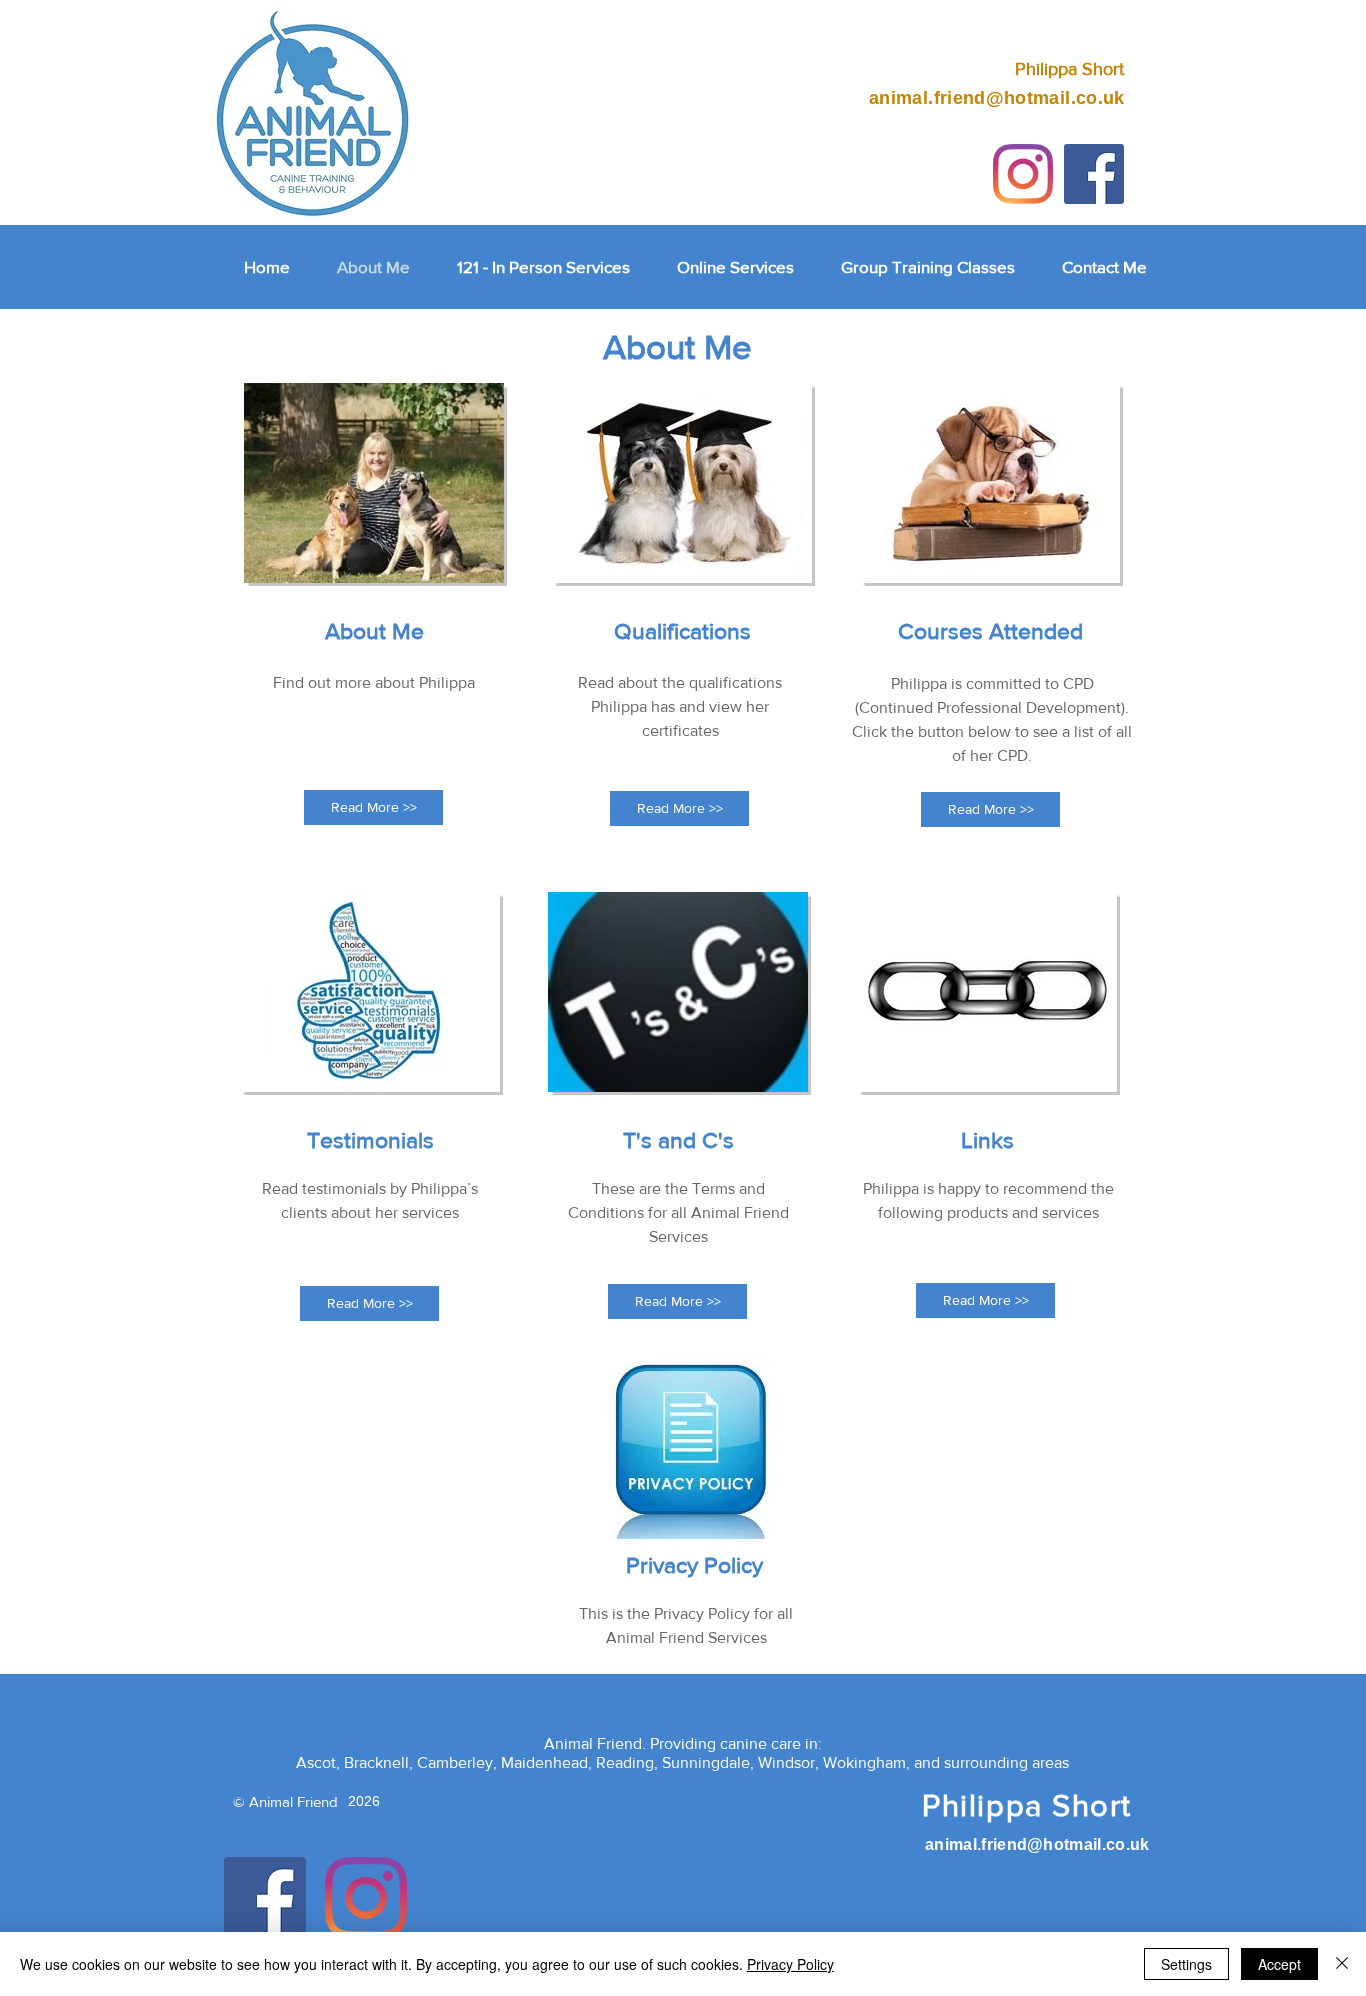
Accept (1279, 1964)
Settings (1186, 1964)
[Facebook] (265, 1898)
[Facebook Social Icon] (1094, 174)
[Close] (1342, 1964)
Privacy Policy (790, 1964)
